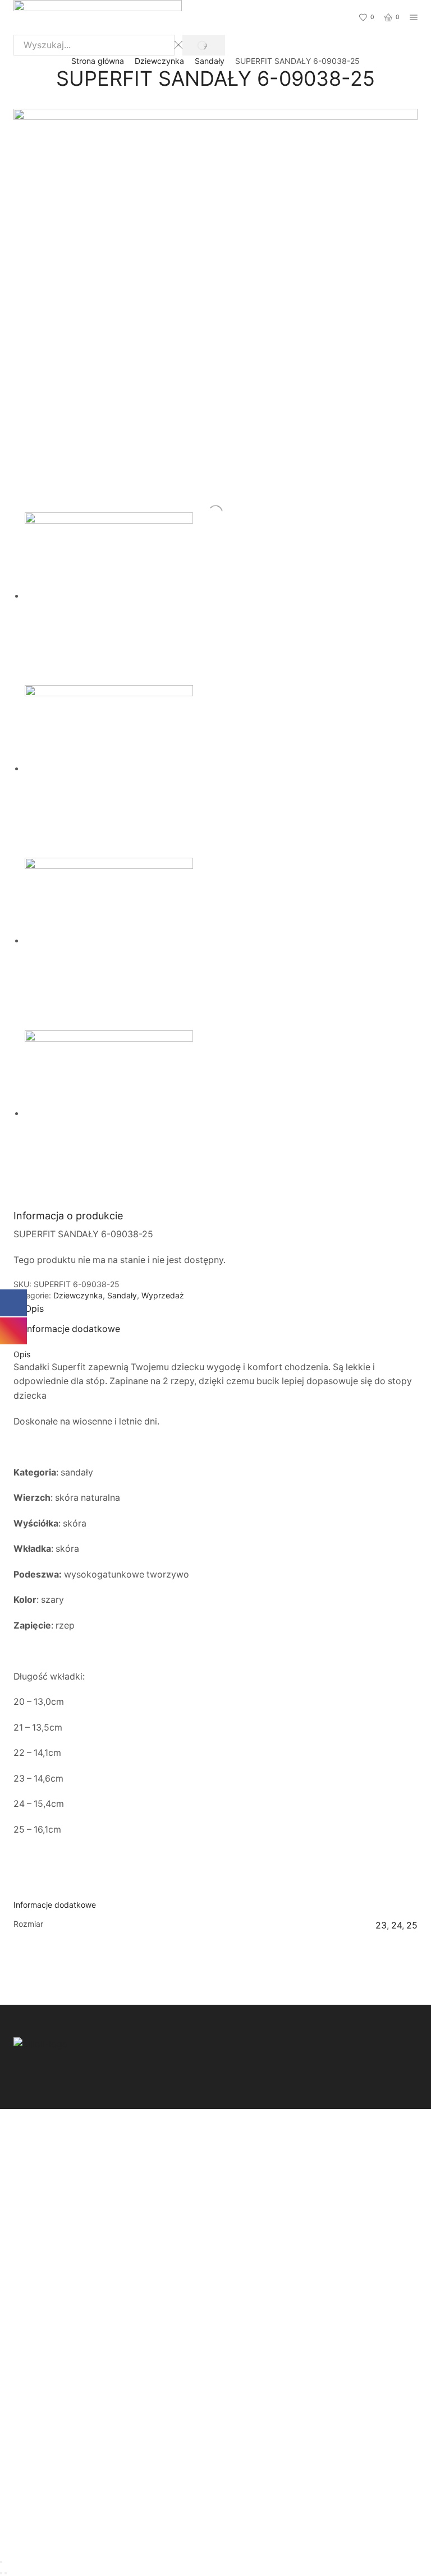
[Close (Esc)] (1, 2562)
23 (381, 1925)
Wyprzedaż (163, 1295)
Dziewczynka (159, 61)
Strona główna (98, 61)
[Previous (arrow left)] (1, 2573)
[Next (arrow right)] (6, 2573)
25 (412, 1925)
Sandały (210, 61)
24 (396, 1925)
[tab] (34, 1309)
